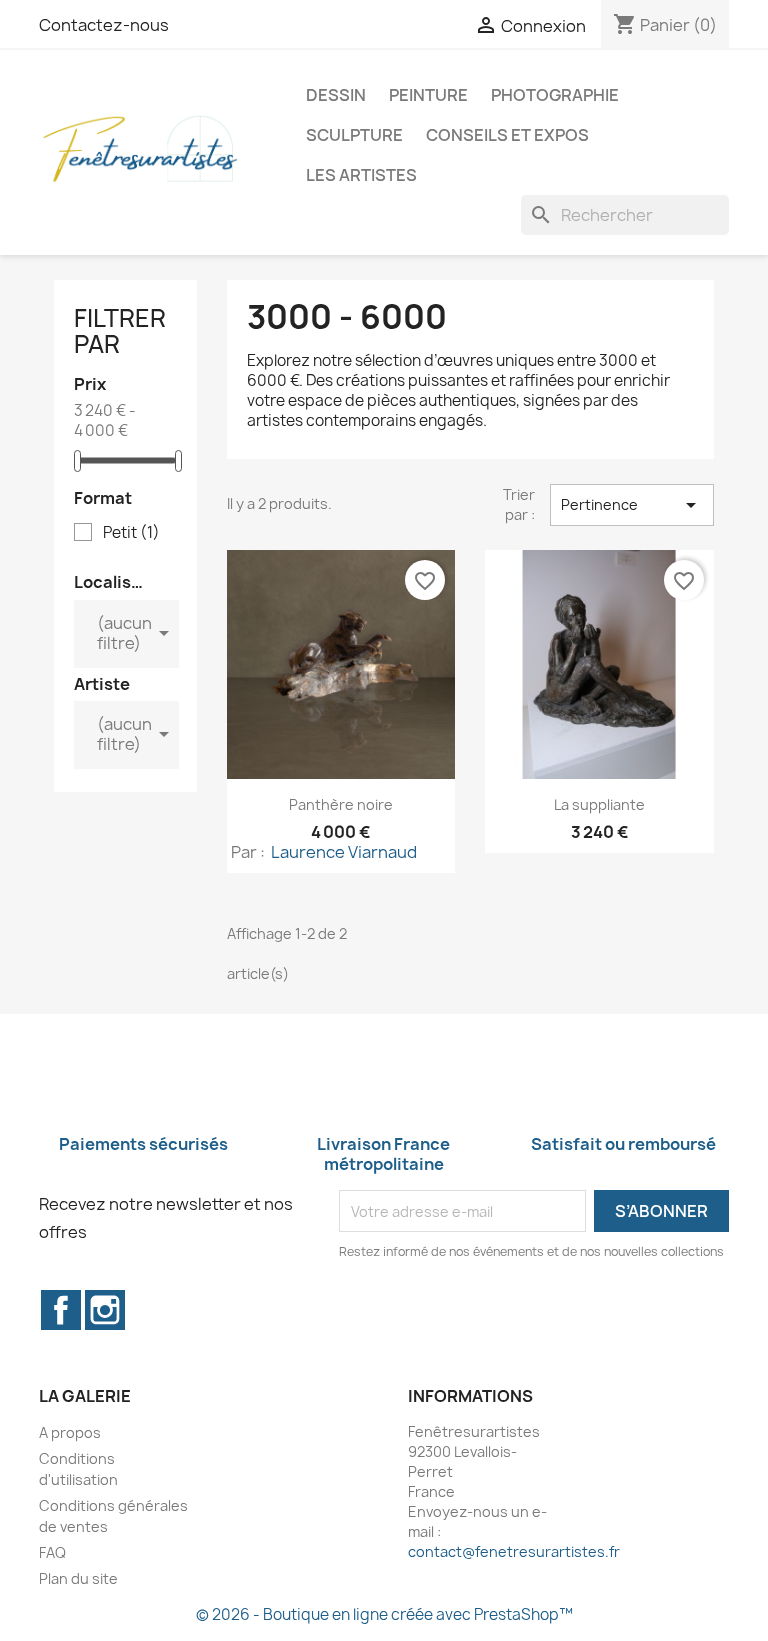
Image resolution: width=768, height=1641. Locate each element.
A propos (70, 1432)
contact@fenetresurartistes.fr (514, 1551)
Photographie (555, 95)
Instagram (105, 1310)
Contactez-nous (104, 25)
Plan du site (78, 1578)
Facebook (61, 1310)
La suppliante (599, 804)
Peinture (428, 95)
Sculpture (354, 135)
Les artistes (361, 175)
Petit (131, 533)
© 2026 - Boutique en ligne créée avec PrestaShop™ (384, 1614)
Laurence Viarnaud (342, 852)
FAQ (52, 1552)
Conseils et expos (507, 135)
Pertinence (632, 505)
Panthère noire (341, 804)
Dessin (336, 95)
